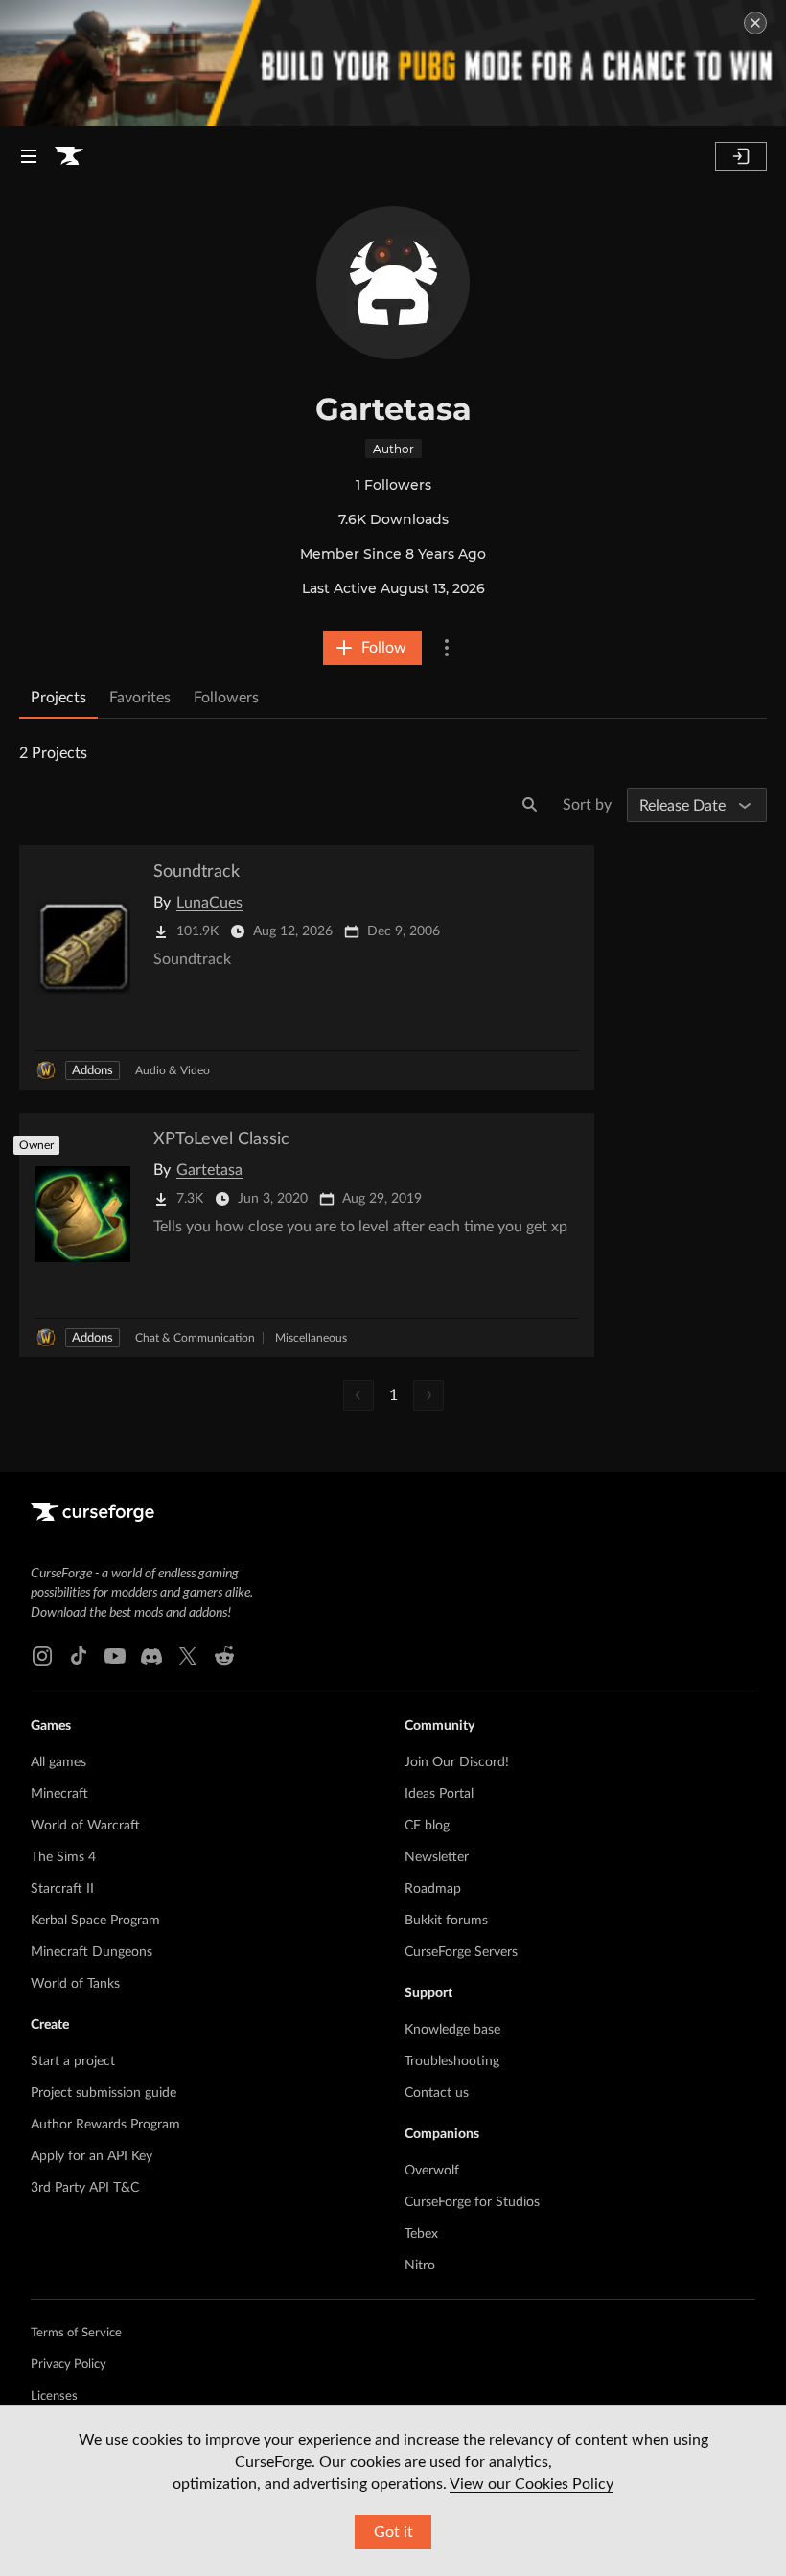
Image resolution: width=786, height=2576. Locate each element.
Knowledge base (452, 2030)
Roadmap (433, 1889)
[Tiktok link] (79, 1656)
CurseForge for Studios (472, 2202)
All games (58, 1762)
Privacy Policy (69, 2365)
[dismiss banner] (755, 23)
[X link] (188, 1656)
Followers (226, 698)
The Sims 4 (63, 1857)
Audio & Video (173, 1070)
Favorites (140, 698)
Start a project (73, 2061)
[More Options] (447, 648)
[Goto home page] (69, 156)
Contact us (437, 2093)
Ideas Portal (439, 1794)
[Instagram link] (42, 1656)
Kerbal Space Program (95, 1920)
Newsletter (437, 1857)
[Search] (530, 805)
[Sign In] (741, 156)
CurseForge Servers (461, 1952)
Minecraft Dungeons (92, 1952)
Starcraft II (62, 1889)
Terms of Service (76, 2333)
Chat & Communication (195, 1338)
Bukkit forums (446, 1920)
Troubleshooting (452, 2061)
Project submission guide (104, 2093)
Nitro (420, 2265)
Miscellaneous (311, 1338)
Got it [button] (393, 2532)
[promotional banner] (393, 63)
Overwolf (432, 2171)
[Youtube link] (115, 1656)
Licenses (54, 2396)
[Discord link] (151, 1656)
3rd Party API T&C (85, 2188)
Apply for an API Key (92, 2156)
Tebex (421, 2234)
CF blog (427, 1826)
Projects (58, 698)
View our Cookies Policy (532, 2484)
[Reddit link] (224, 1656)
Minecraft (59, 1794)
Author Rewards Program (105, 2125)
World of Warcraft (85, 1826)
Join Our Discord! (457, 1762)
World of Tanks (75, 1984)
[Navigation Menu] (29, 156)
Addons (92, 1071)
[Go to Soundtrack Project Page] (307, 967)
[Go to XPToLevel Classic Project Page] (307, 1235)
